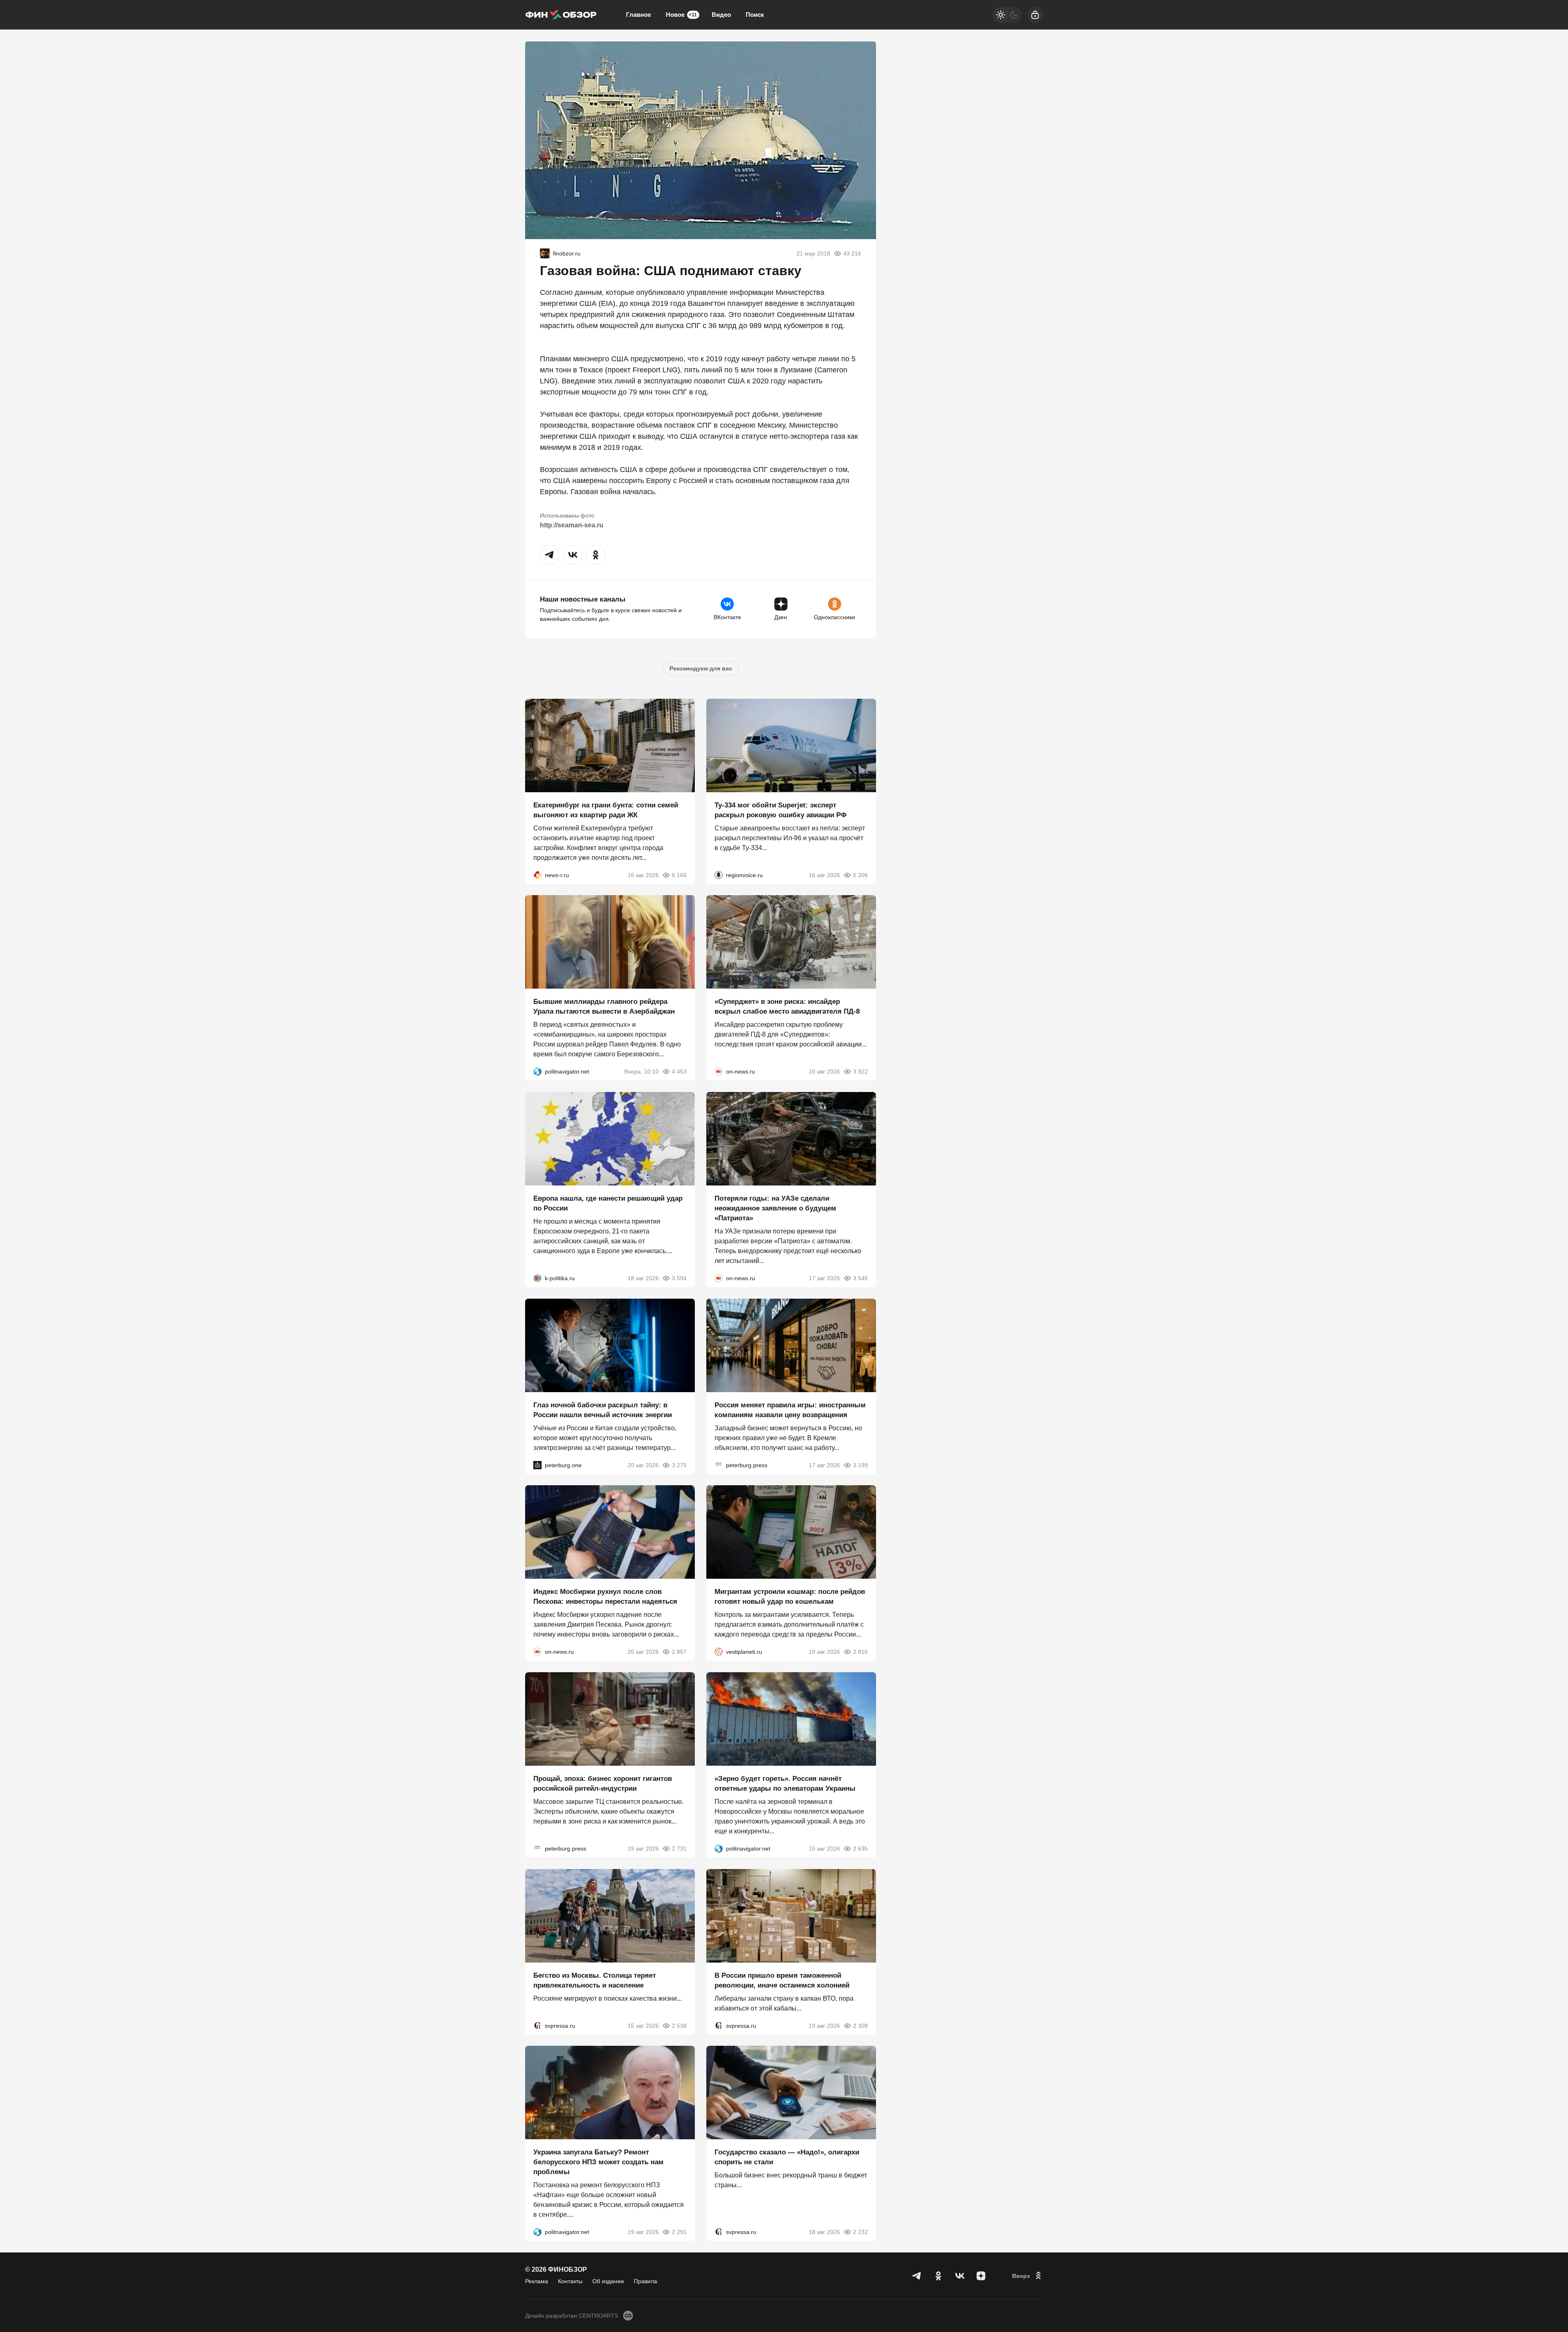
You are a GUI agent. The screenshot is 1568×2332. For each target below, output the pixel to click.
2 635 (860, 1849)
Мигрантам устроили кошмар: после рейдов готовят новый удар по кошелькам (790, 1597)
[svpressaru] (537, 2025)
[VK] (960, 2276)
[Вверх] (1028, 2276)
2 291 (679, 2232)
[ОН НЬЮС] (719, 1071)
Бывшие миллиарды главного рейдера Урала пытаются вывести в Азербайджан (604, 1006)
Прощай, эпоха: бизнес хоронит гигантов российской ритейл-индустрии (603, 1784)
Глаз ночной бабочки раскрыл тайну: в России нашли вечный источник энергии (603, 1410)
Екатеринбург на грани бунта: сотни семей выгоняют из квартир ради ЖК (606, 810)
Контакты (570, 2281)
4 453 (679, 1071)
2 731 (679, 1849)
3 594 (679, 1278)
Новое (681, 15)
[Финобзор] (561, 15)
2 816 (860, 1652)
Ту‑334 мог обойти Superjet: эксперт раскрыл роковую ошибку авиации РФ (781, 810)
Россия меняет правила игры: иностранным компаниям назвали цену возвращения (790, 1410)
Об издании (608, 2281)
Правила (645, 2281)
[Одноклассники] (938, 2276)
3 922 (860, 1071)
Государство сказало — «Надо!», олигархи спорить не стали (787, 2157)
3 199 (860, 1465)
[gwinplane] (545, 253)
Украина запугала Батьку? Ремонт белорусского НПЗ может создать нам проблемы (599, 2162)
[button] (550, 555)
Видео (721, 15)
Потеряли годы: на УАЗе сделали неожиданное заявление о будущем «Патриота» (775, 1208)
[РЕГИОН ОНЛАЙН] (537, 875)
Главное (638, 15)
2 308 (860, 2025)
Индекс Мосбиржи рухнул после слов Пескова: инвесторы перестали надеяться (605, 1597)
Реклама (537, 2281)
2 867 (679, 1652)
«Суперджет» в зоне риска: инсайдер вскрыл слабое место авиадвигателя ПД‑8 (787, 1006)
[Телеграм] (917, 2276)
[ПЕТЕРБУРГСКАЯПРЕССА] (719, 1465)
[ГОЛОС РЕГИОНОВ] (719, 875)
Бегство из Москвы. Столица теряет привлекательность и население (595, 1980)
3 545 (860, 1278)
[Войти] (1035, 15)
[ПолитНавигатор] (537, 1071)
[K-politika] (537, 1278)
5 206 (860, 875)
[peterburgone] (537, 1465)
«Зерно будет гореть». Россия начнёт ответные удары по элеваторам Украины (785, 1784)
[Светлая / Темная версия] (1007, 15)
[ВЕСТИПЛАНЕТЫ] (719, 1652)
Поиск (755, 15)
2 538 (679, 2025)
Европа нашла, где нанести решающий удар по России (608, 1203)
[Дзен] (981, 2276)
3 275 (679, 1465)
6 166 (679, 875)
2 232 (860, 2232)
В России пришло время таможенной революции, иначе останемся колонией (782, 1980)
